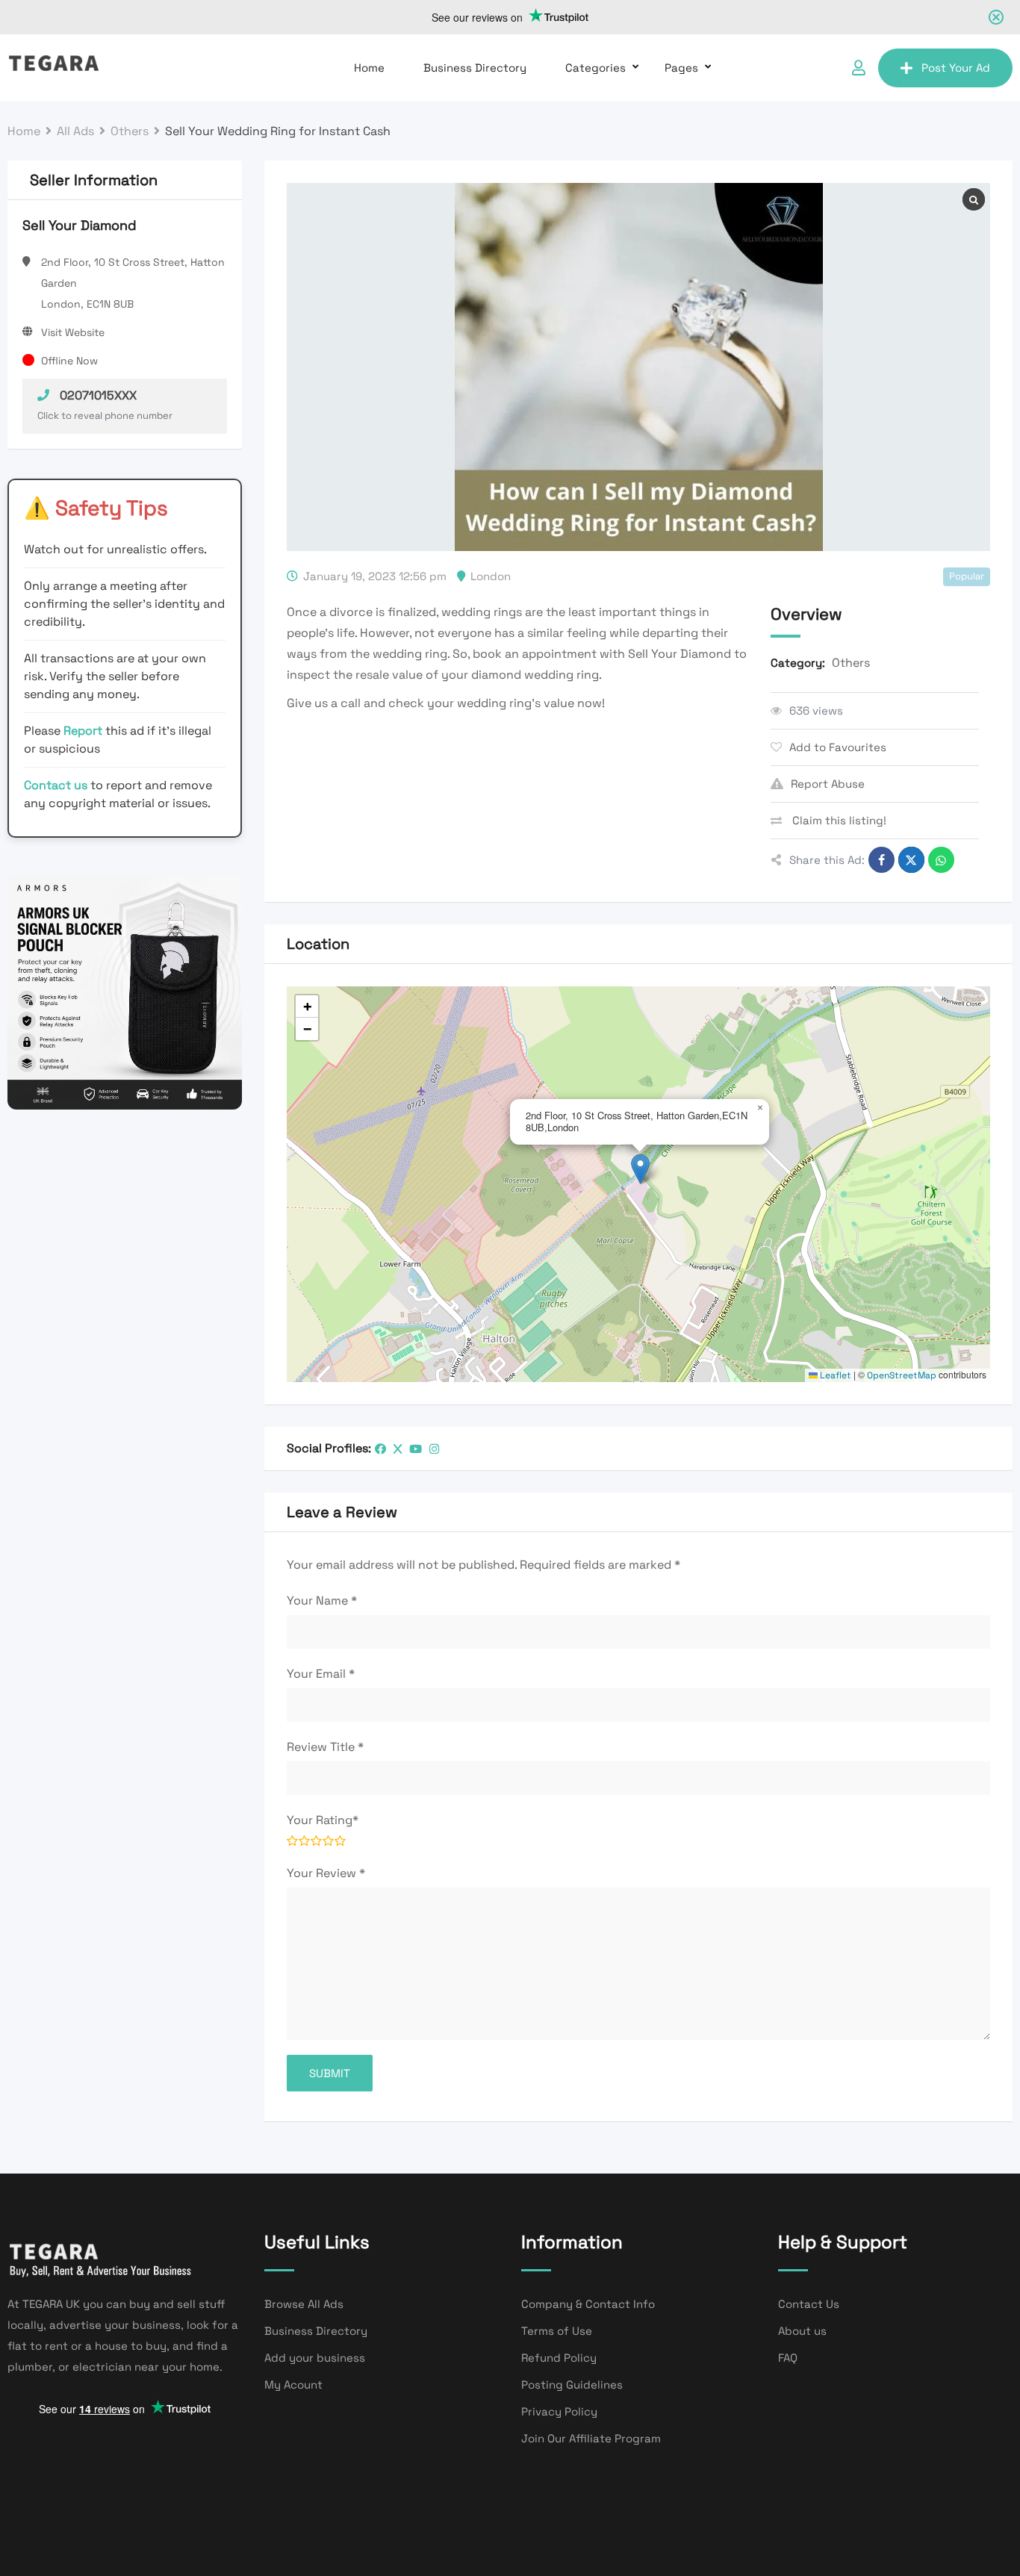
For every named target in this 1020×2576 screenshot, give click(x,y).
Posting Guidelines (572, 2384)
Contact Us (809, 2304)
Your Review (326, 1873)
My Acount (293, 2384)
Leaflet (834, 1375)
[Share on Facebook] (881, 860)
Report (84, 731)
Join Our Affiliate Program (591, 2438)
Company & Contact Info (588, 2304)
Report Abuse (828, 784)
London (491, 576)
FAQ (788, 2358)
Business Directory (475, 68)
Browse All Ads (304, 2304)
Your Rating (323, 1820)
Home (369, 68)
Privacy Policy (559, 2411)
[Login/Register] (859, 68)
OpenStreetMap (902, 1375)
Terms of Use (557, 2331)
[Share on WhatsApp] (941, 860)
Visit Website (73, 332)
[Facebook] (380, 1449)
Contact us (56, 785)
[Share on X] (911, 860)
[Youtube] (416, 1449)
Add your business (315, 2358)
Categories (595, 68)
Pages (681, 68)
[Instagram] (434, 1449)
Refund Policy (559, 2358)
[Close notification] (996, 17)
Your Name (322, 1600)
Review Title (325, 1747)
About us (802, 2331)
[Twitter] (398, 1449)
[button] (640, 1169)
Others (851, 663)
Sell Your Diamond (80, 225)
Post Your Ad (956, 68)
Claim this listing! (838, 820)
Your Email (321, 1674)
